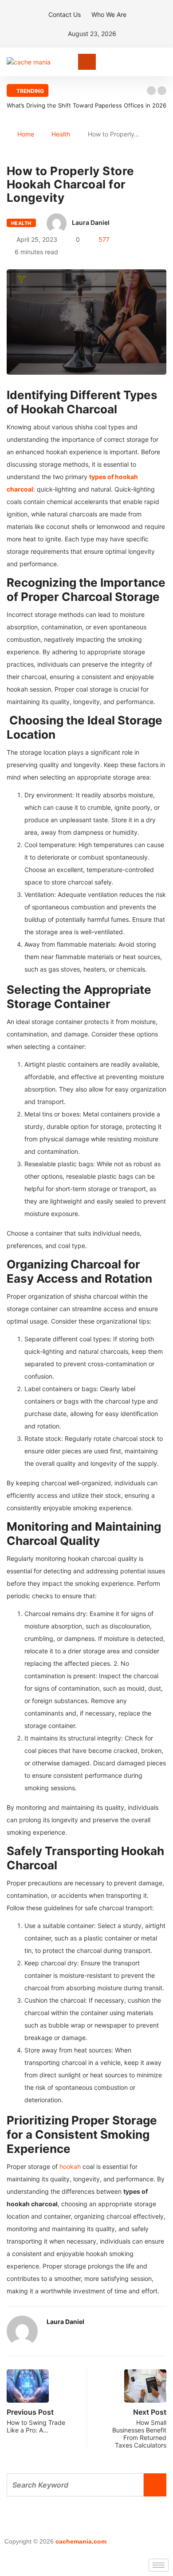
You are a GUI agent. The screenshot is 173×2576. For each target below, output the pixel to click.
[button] (151, 91)
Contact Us (65, 14)
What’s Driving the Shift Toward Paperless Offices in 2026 (86, 105)
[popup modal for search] (164, 62)
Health (61, 134)
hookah (71, 2166)
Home (26, 134)
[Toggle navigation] (87, 62)
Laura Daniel (91, 222)
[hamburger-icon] (159, 2565)
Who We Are (109, 14)
